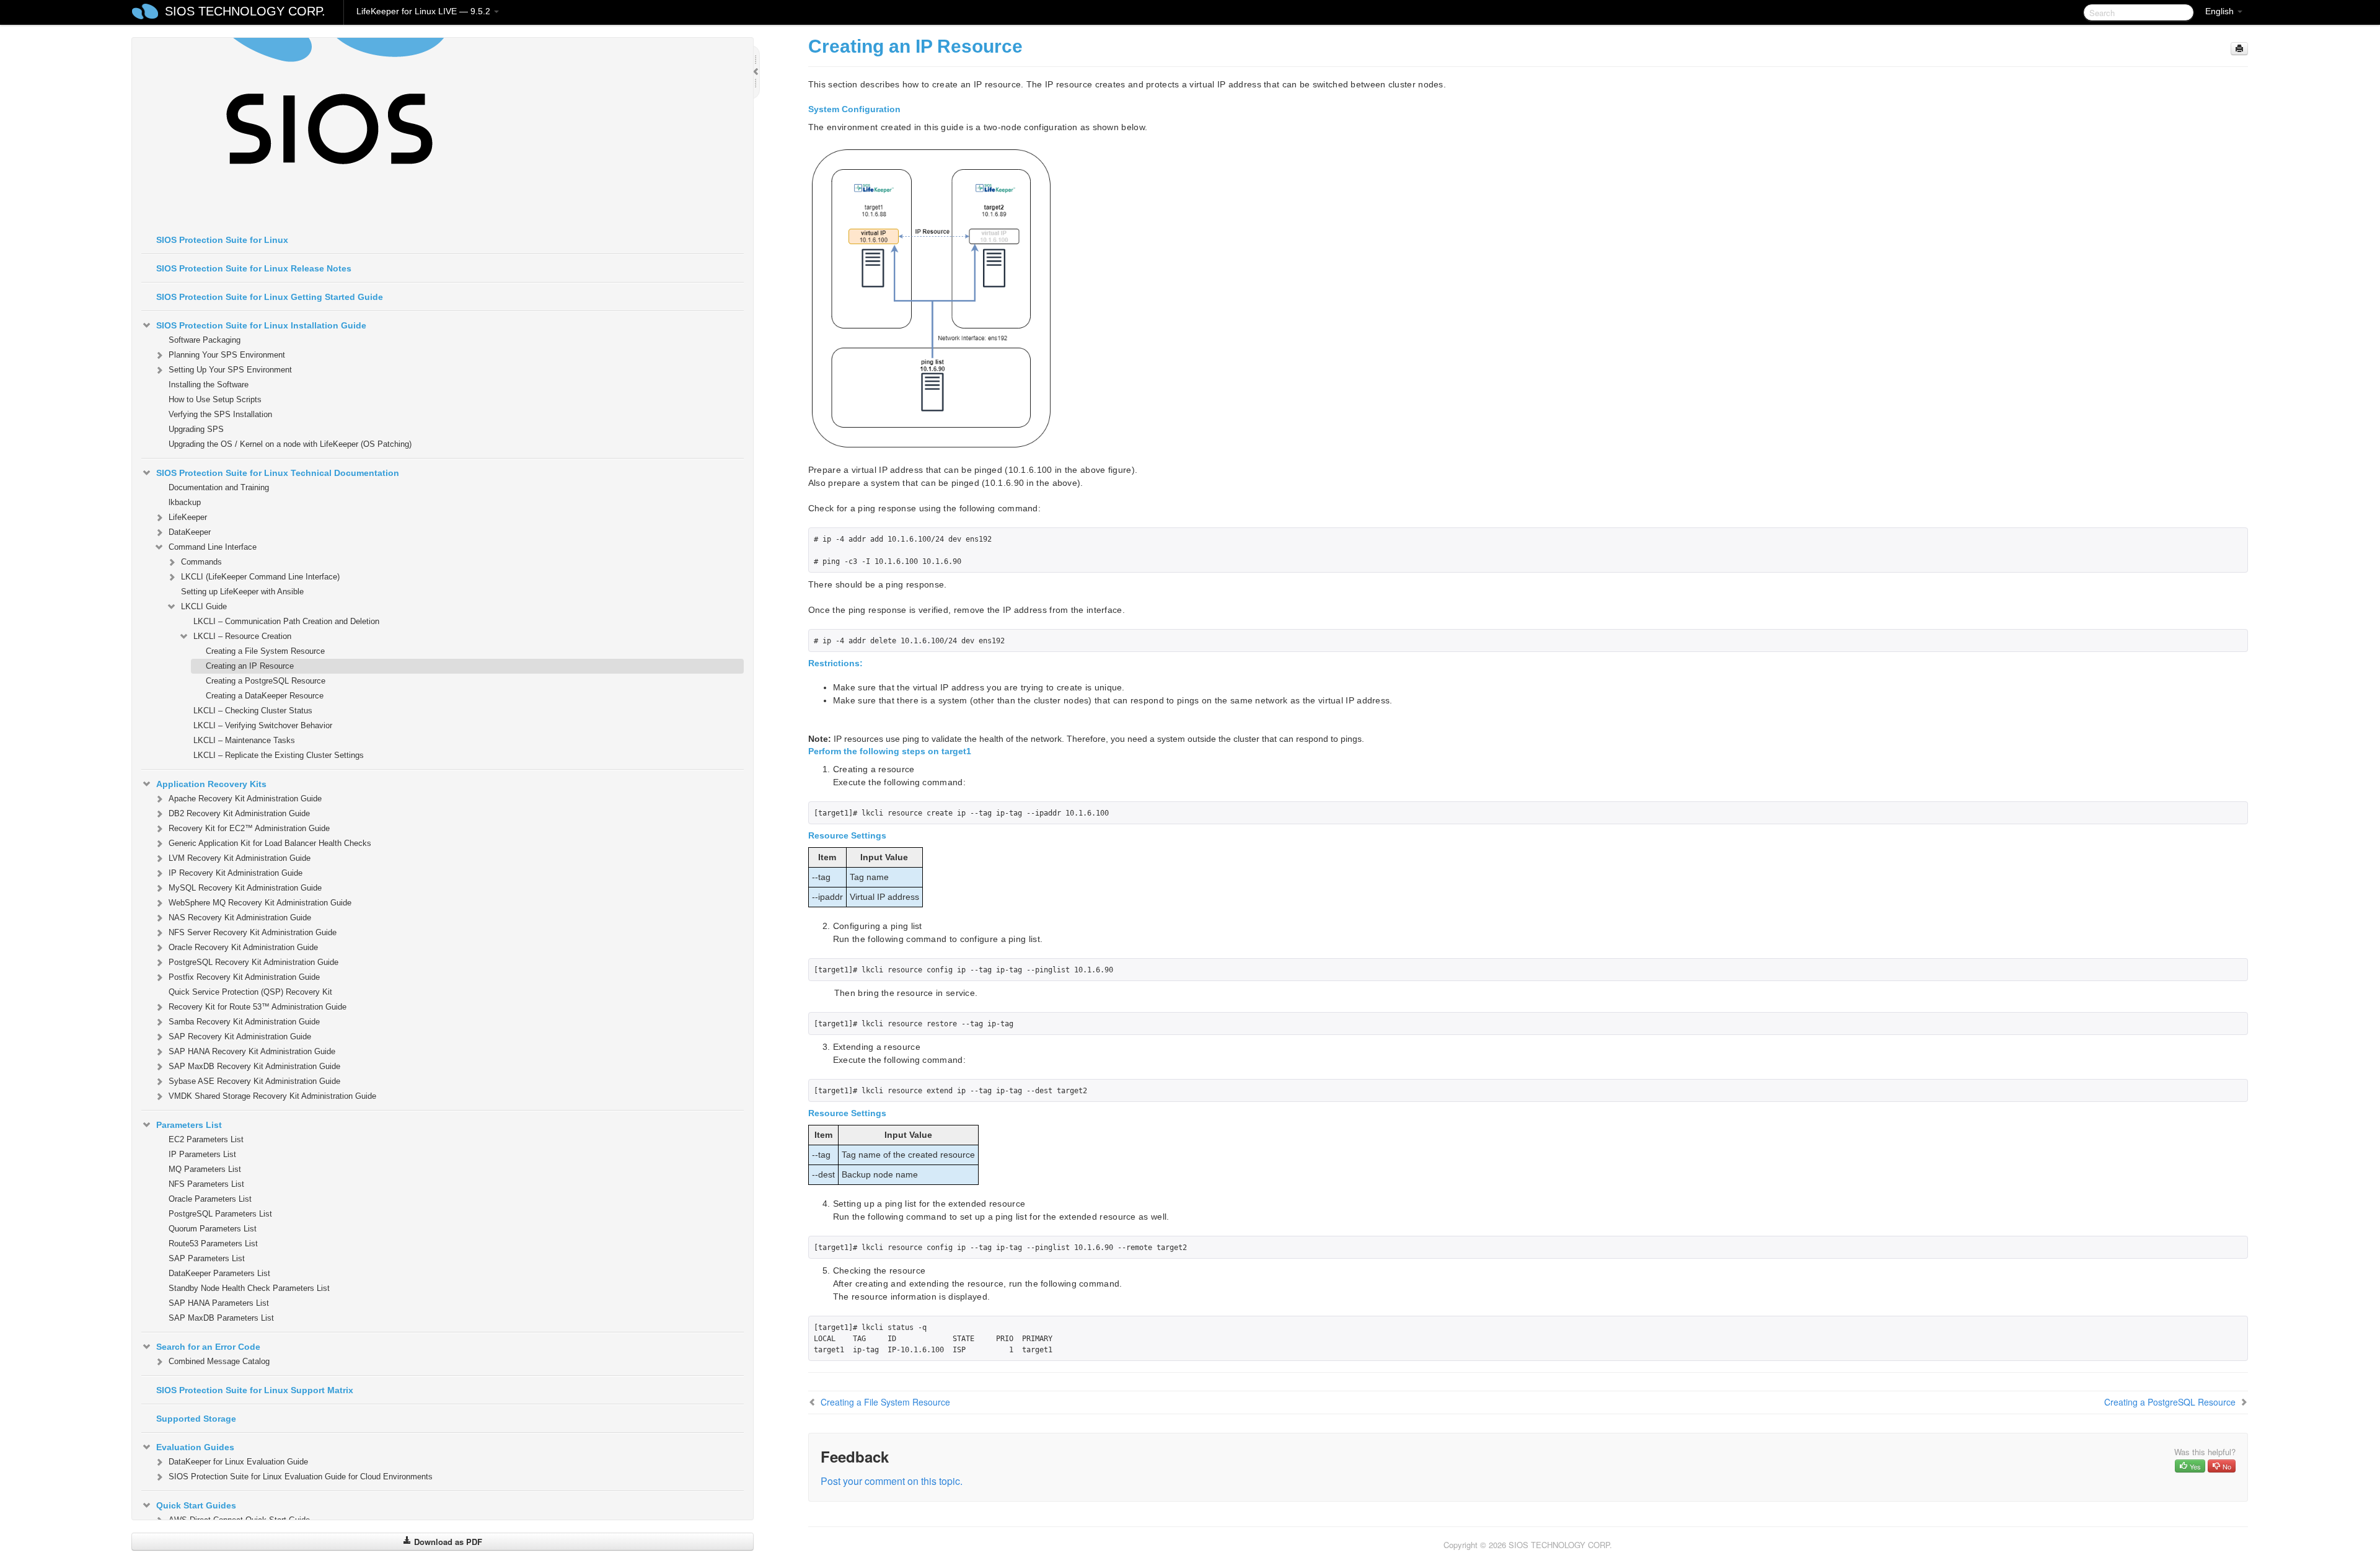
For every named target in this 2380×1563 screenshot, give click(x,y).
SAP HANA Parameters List (219, 1303)
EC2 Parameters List (206, 1139)
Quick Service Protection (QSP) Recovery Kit (250, 992)
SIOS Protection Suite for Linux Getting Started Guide (270, 297)
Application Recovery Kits (211, 784)
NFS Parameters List (206, 1184)
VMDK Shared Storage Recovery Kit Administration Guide (272, 1096)
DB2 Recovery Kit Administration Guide (239, 813)
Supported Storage (196, 1419)
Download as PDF (447, 1542)
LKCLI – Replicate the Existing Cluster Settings (279, 755)
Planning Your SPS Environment (227, 355)
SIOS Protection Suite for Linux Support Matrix (255, 1390)
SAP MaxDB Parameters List (221, 1318)
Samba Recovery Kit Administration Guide (244, 1022)
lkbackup (185, 502)
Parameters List (189, 1125)
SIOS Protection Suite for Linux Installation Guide (261, 325)
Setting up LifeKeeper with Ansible (242, 592)
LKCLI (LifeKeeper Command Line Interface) (260, 577)
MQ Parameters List (205, 1169)
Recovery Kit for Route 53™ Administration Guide (258, 1007)
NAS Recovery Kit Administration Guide (240, 918)
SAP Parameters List (207, 1258)
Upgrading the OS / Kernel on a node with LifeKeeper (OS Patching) (290, 444)
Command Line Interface (213, 547)
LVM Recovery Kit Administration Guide (240, 858)
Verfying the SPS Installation (220, 414)
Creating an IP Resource (250, 666)
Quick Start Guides (196, 1505)
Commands (201, 562)
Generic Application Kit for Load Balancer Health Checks (270, 843)
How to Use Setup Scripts (215, 399)
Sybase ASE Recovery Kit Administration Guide (254, 1081)
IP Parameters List (202, 1154)
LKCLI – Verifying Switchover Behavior (263, 725)
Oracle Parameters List (210, 1199)
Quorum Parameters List (213, 1229)
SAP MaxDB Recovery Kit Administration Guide (254, 1066)
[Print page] (2239, 49)
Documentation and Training (219, 487)
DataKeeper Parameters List (219, 1273)
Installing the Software (209, 385)
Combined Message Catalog (219, 1361)
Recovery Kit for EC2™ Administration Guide (249, 828)
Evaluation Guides (195, 1447)
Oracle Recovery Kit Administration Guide (243, 947)
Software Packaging (205, 340)
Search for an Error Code (208, 1347)
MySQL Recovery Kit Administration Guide (245, 888)
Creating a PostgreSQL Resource (266, 681)
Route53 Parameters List (213, 1244)
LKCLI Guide (204, 606)
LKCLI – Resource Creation (242, 636)
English (2221, 11)
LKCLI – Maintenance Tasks (244, 740)
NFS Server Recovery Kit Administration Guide (253, 932)
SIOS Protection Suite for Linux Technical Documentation (278, 473)
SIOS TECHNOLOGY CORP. (245, 11)
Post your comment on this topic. (892, 1481)
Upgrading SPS (196, 429)
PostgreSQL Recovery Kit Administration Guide (253, 962)
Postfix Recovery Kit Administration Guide (244, 977)
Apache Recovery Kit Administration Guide (245, 799)
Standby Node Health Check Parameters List (249, 1288)
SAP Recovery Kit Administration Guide (240, 1037)
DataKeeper (190, 532)
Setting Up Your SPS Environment (230, 370)
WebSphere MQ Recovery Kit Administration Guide (260, 903)
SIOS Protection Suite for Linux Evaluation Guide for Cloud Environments (301, 1477)
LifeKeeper (188, 517)
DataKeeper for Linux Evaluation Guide (238, 1462)
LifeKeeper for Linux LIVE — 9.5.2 (425, 11)
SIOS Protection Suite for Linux (222, 240)
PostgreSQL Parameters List (220, 1214)
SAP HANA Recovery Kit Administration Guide (252, 1051)
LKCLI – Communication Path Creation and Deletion (286, 621)
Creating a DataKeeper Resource (265, 696)
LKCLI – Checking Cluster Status (253, 711)
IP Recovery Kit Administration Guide (236, 873)
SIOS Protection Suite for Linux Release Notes (254, 268)
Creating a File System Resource (265, 651)
